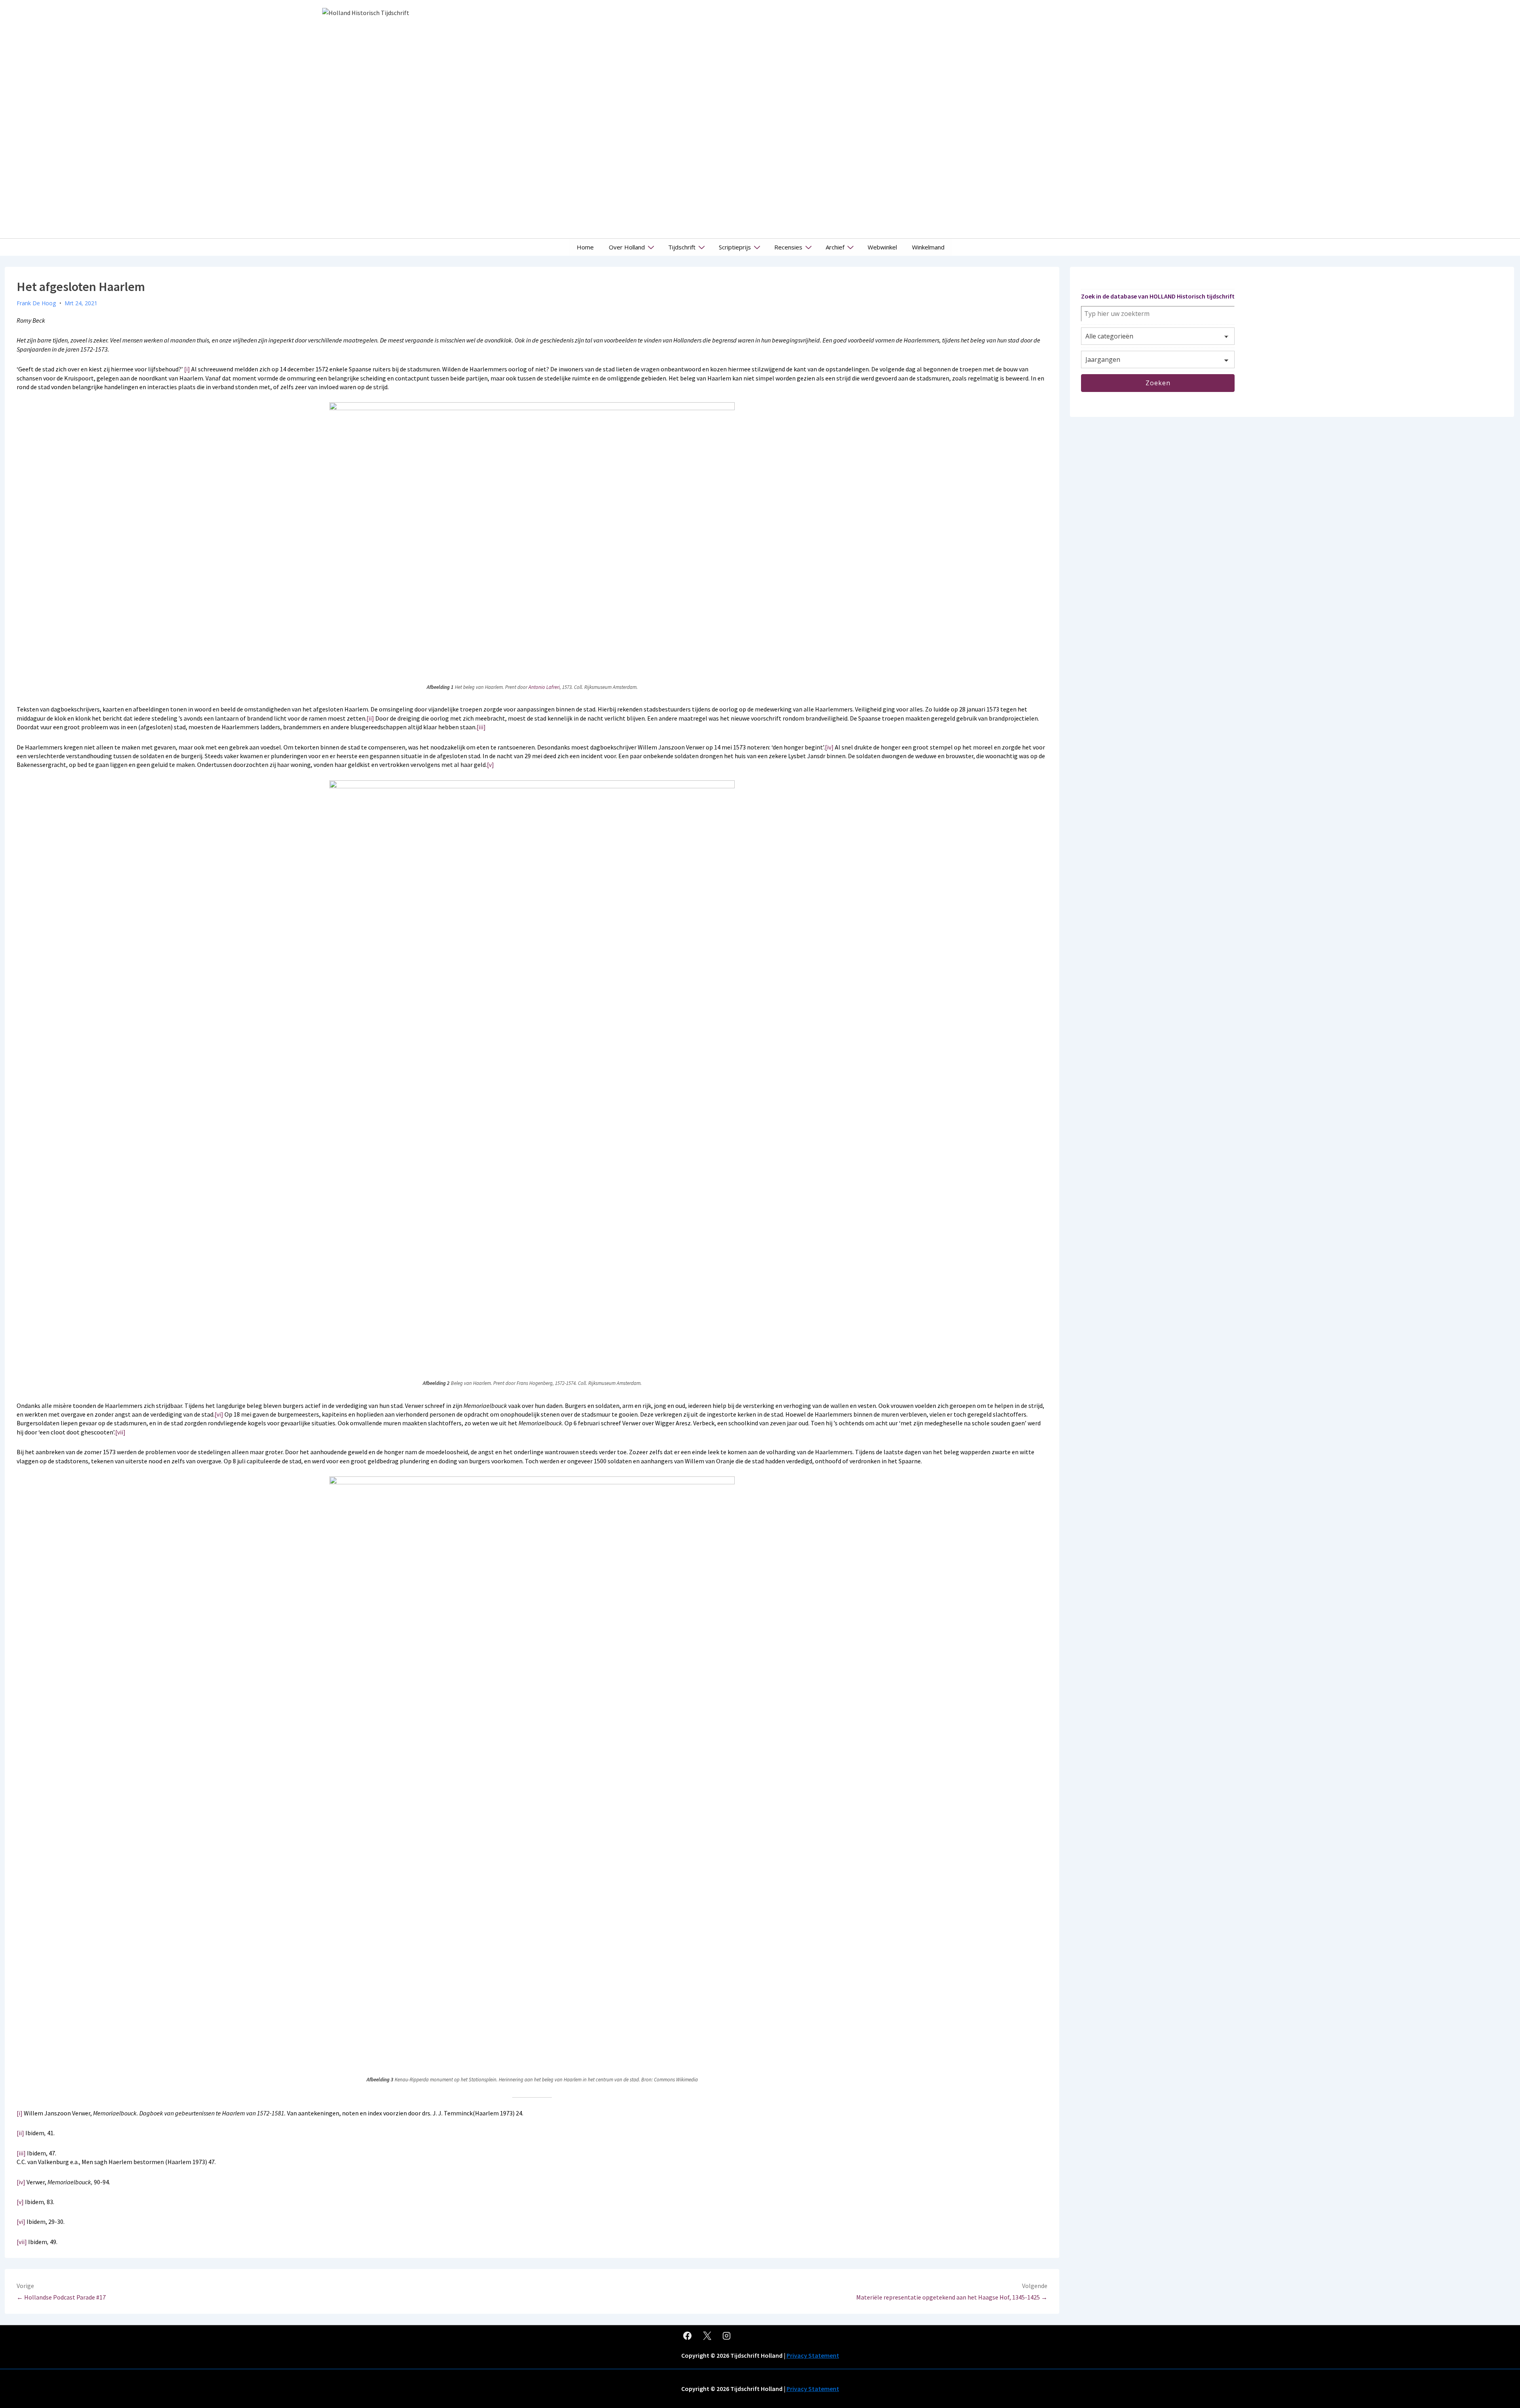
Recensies (788, 247)
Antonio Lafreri (544, 687)
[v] (490, 765)
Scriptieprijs (735, 247)
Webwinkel (882, 247)
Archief (835, 247)
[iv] (829, 747)
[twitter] (707, 2336)
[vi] (219, 1414)
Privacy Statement (813, 2355)
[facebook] (688, 2336)
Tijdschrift (682, 247)
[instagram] (727, 2336)
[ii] (370, 718)
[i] (187, 369)
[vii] (120, 1432)
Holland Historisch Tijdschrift (1114, 119)
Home (585, 247)
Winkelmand (928, 247)
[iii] (481, 727)
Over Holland (627, 247)
